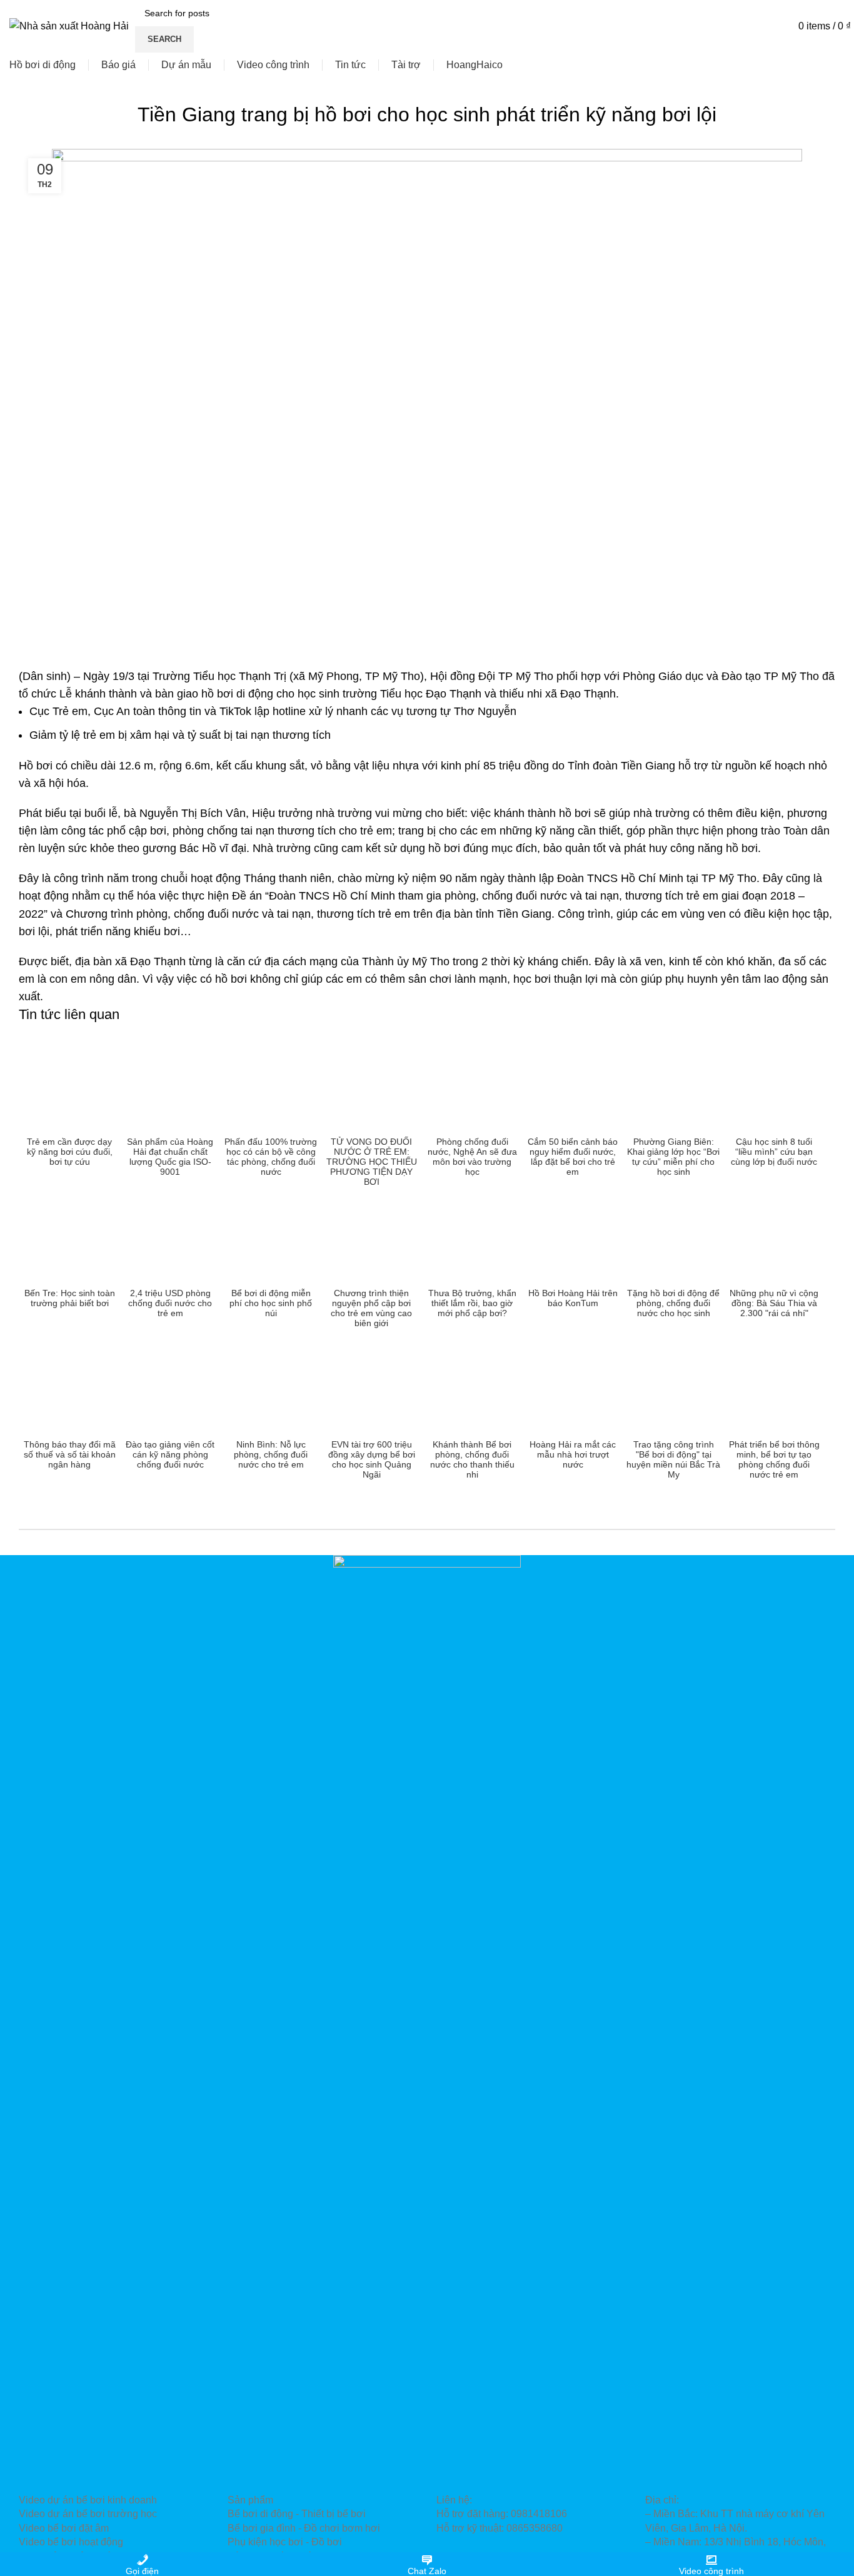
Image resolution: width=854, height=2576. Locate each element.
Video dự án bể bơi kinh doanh (88, 2500)
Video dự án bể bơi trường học (88, 2514)
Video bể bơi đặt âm (64, 2528)
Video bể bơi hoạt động (71, 2542)
